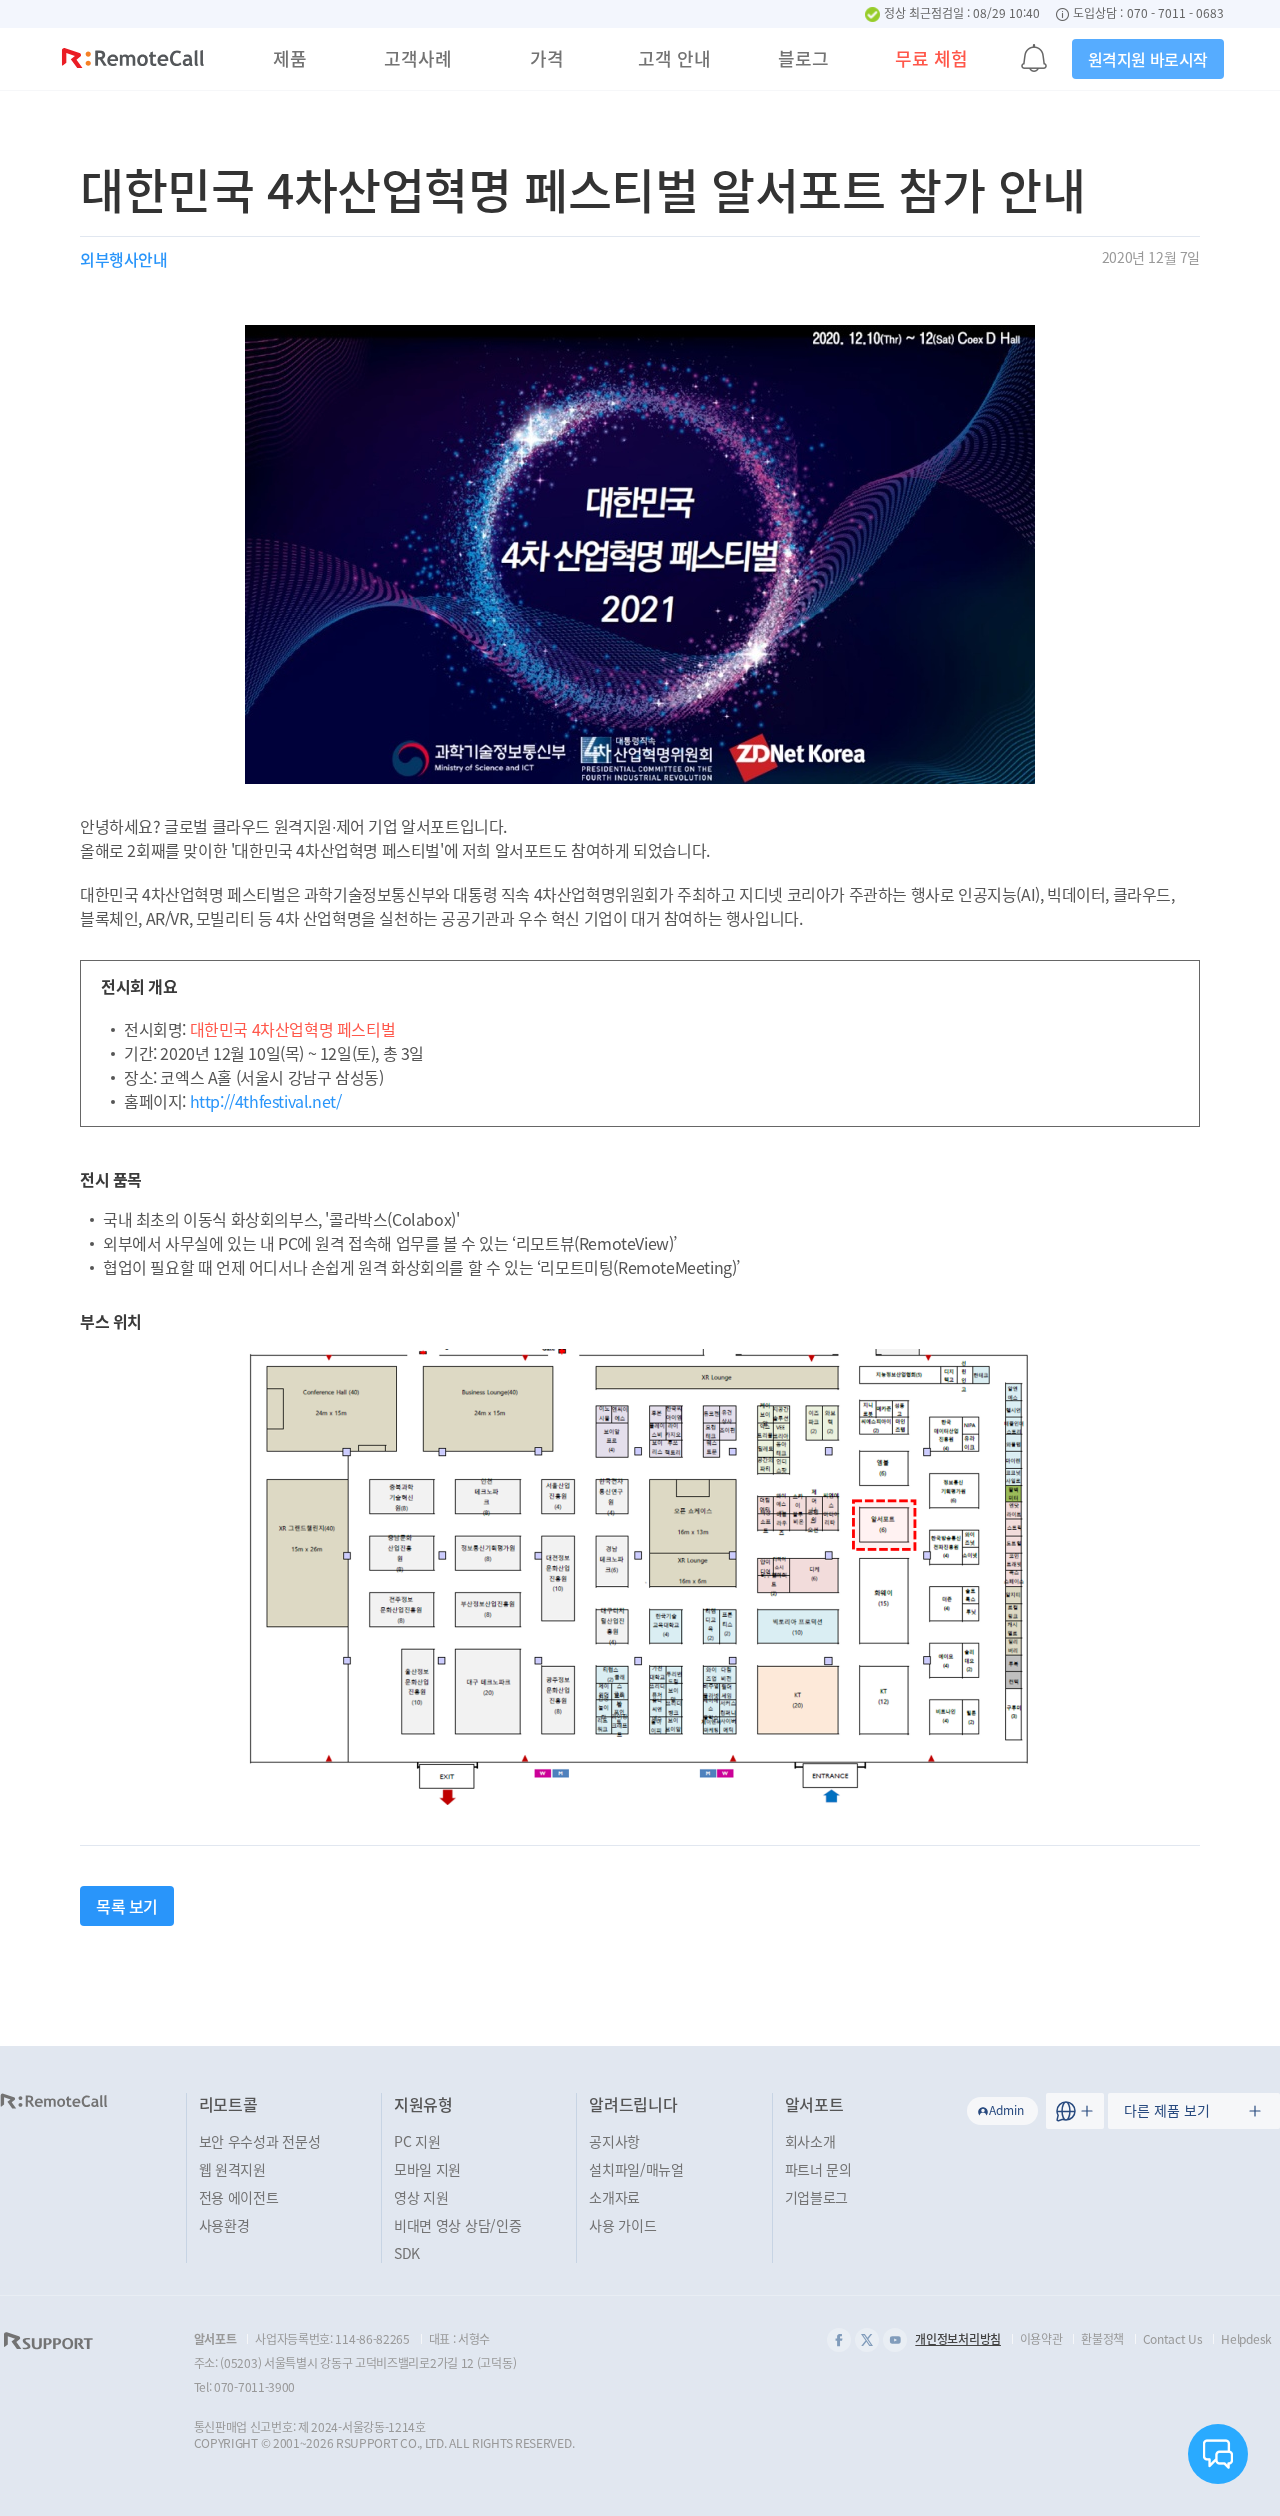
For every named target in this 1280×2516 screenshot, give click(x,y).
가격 (547, 58)
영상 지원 (421, 2197)
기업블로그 (817, 2197)
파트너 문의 (818, 2169)
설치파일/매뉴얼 (636, 2169)
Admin (1006, 2110)
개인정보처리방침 (958, 2339)
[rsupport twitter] (867, 2340)
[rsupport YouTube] (895, 2340)
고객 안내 (674, 58)
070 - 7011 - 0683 (1175, 14)
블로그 (803, 58)
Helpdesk (1246, 2339)
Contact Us (1173, 2339)
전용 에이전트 (239, 2197)
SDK (407, 2253)
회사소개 (810, 2141)
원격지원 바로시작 (1148, 59)
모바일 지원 (427, 2169)
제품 (290, 58)
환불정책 (1102, 2339)
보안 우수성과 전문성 (260, 2141)
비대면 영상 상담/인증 (457, 2225)
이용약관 (1041, 2339)
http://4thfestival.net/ (266, 1101)
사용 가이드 (622, 2225)
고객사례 (418, 58)
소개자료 (614, 2197)
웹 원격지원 (232, 2169)
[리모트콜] (133, 61)
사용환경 (224, 2225)
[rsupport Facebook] (839, 2340)
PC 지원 (417, 2141)
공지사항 (614, 2141)
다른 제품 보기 (1167, 2110)
